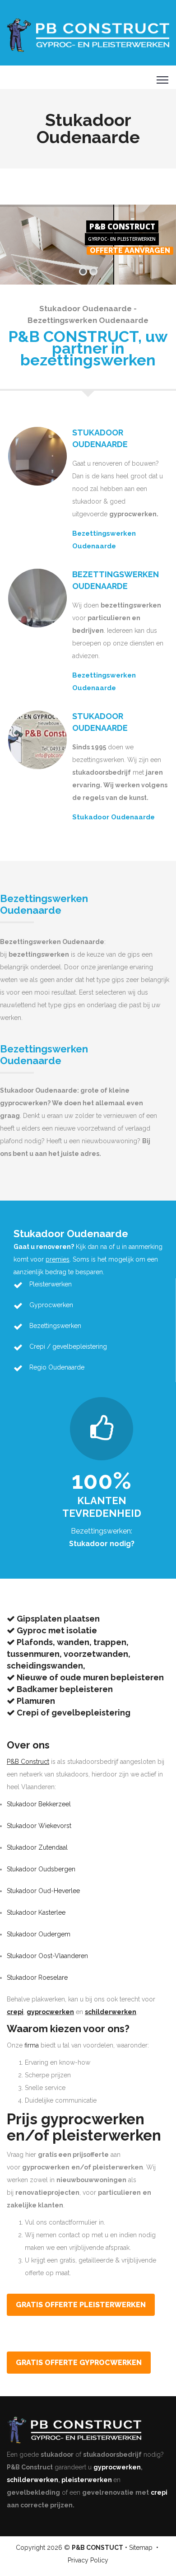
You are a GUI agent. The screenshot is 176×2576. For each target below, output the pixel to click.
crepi (159, 2492)
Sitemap (141, 2548)
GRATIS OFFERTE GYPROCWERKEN (79, 2363)
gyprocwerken (117, 2467)
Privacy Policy (88, 2560)
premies (58, 1259)
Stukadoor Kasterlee (36, 1912)
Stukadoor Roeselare (37, 1978)
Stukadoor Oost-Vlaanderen (47, 1956)
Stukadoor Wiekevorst (39, 1826)
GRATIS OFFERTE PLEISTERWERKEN (81, 2305)
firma (32, 2045)
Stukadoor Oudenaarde (113, 817)
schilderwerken (32, 2480)
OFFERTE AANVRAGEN (130, 251)
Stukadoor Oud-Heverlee (43, 1891)
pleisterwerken (87, 2480)
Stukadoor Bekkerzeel (39, 1804)
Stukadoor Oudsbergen (41, 1869)
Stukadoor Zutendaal (37, 1847)
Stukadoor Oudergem (39, 1934)
